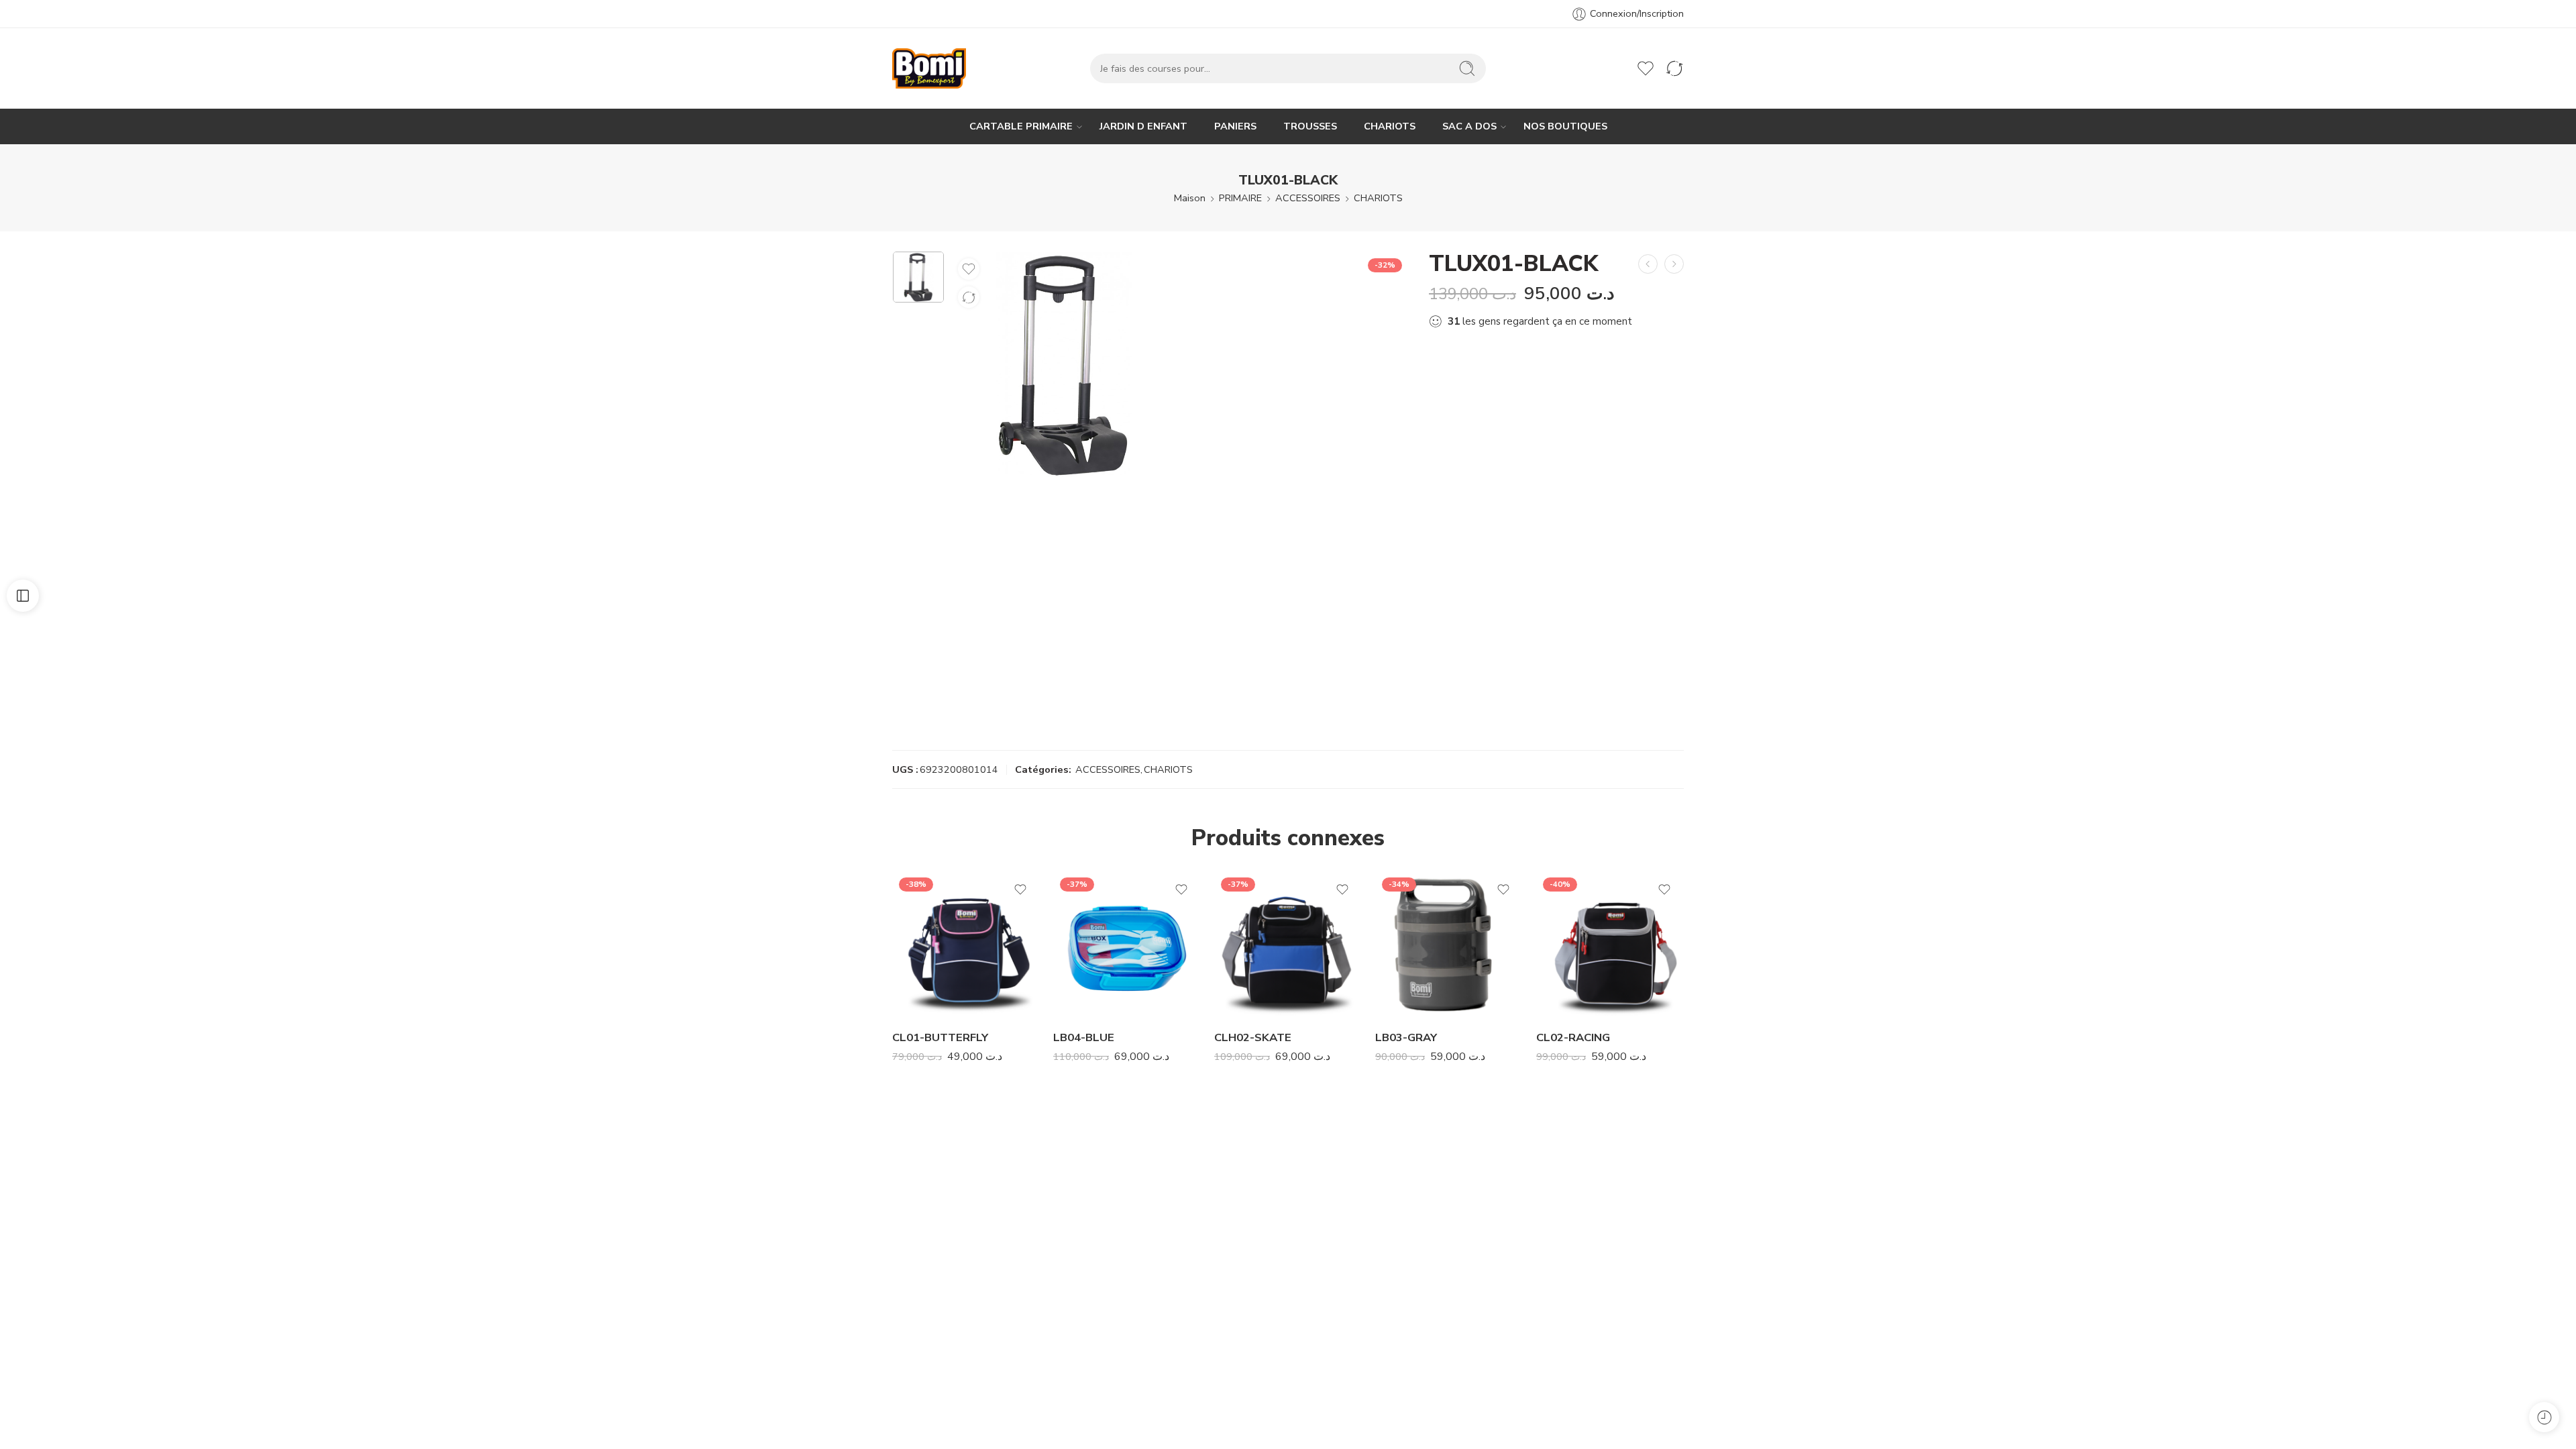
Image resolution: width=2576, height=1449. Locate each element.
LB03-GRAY (1406, 1037)
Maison (1190, 198)
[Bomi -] (929, 68)
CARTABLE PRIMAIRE (1021, 126)
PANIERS (1235, 126)
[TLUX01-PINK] (1674, 264)
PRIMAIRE (1240, 198)
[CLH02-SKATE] (1288, 945)
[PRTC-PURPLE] (1648, 264)
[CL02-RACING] (1610, 945)
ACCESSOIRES (1308, 198)
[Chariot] (1617, 68)
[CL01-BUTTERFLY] (966, 945)
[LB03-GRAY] (1449, 945)
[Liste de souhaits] (969, 269)
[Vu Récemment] (2544, 1417)
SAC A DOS (1469, 126)
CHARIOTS (1390, 126)
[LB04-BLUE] (1127, 945)
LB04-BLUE (1084, 1037)
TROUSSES (1310, 126)
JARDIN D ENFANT (1143, 126)
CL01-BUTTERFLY (940, 1037)
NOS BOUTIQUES (1565, 126)
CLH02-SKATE (1253, 1037)
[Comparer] (969, 297)
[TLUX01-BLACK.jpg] (918, 277)
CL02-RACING (1573, 1037)
